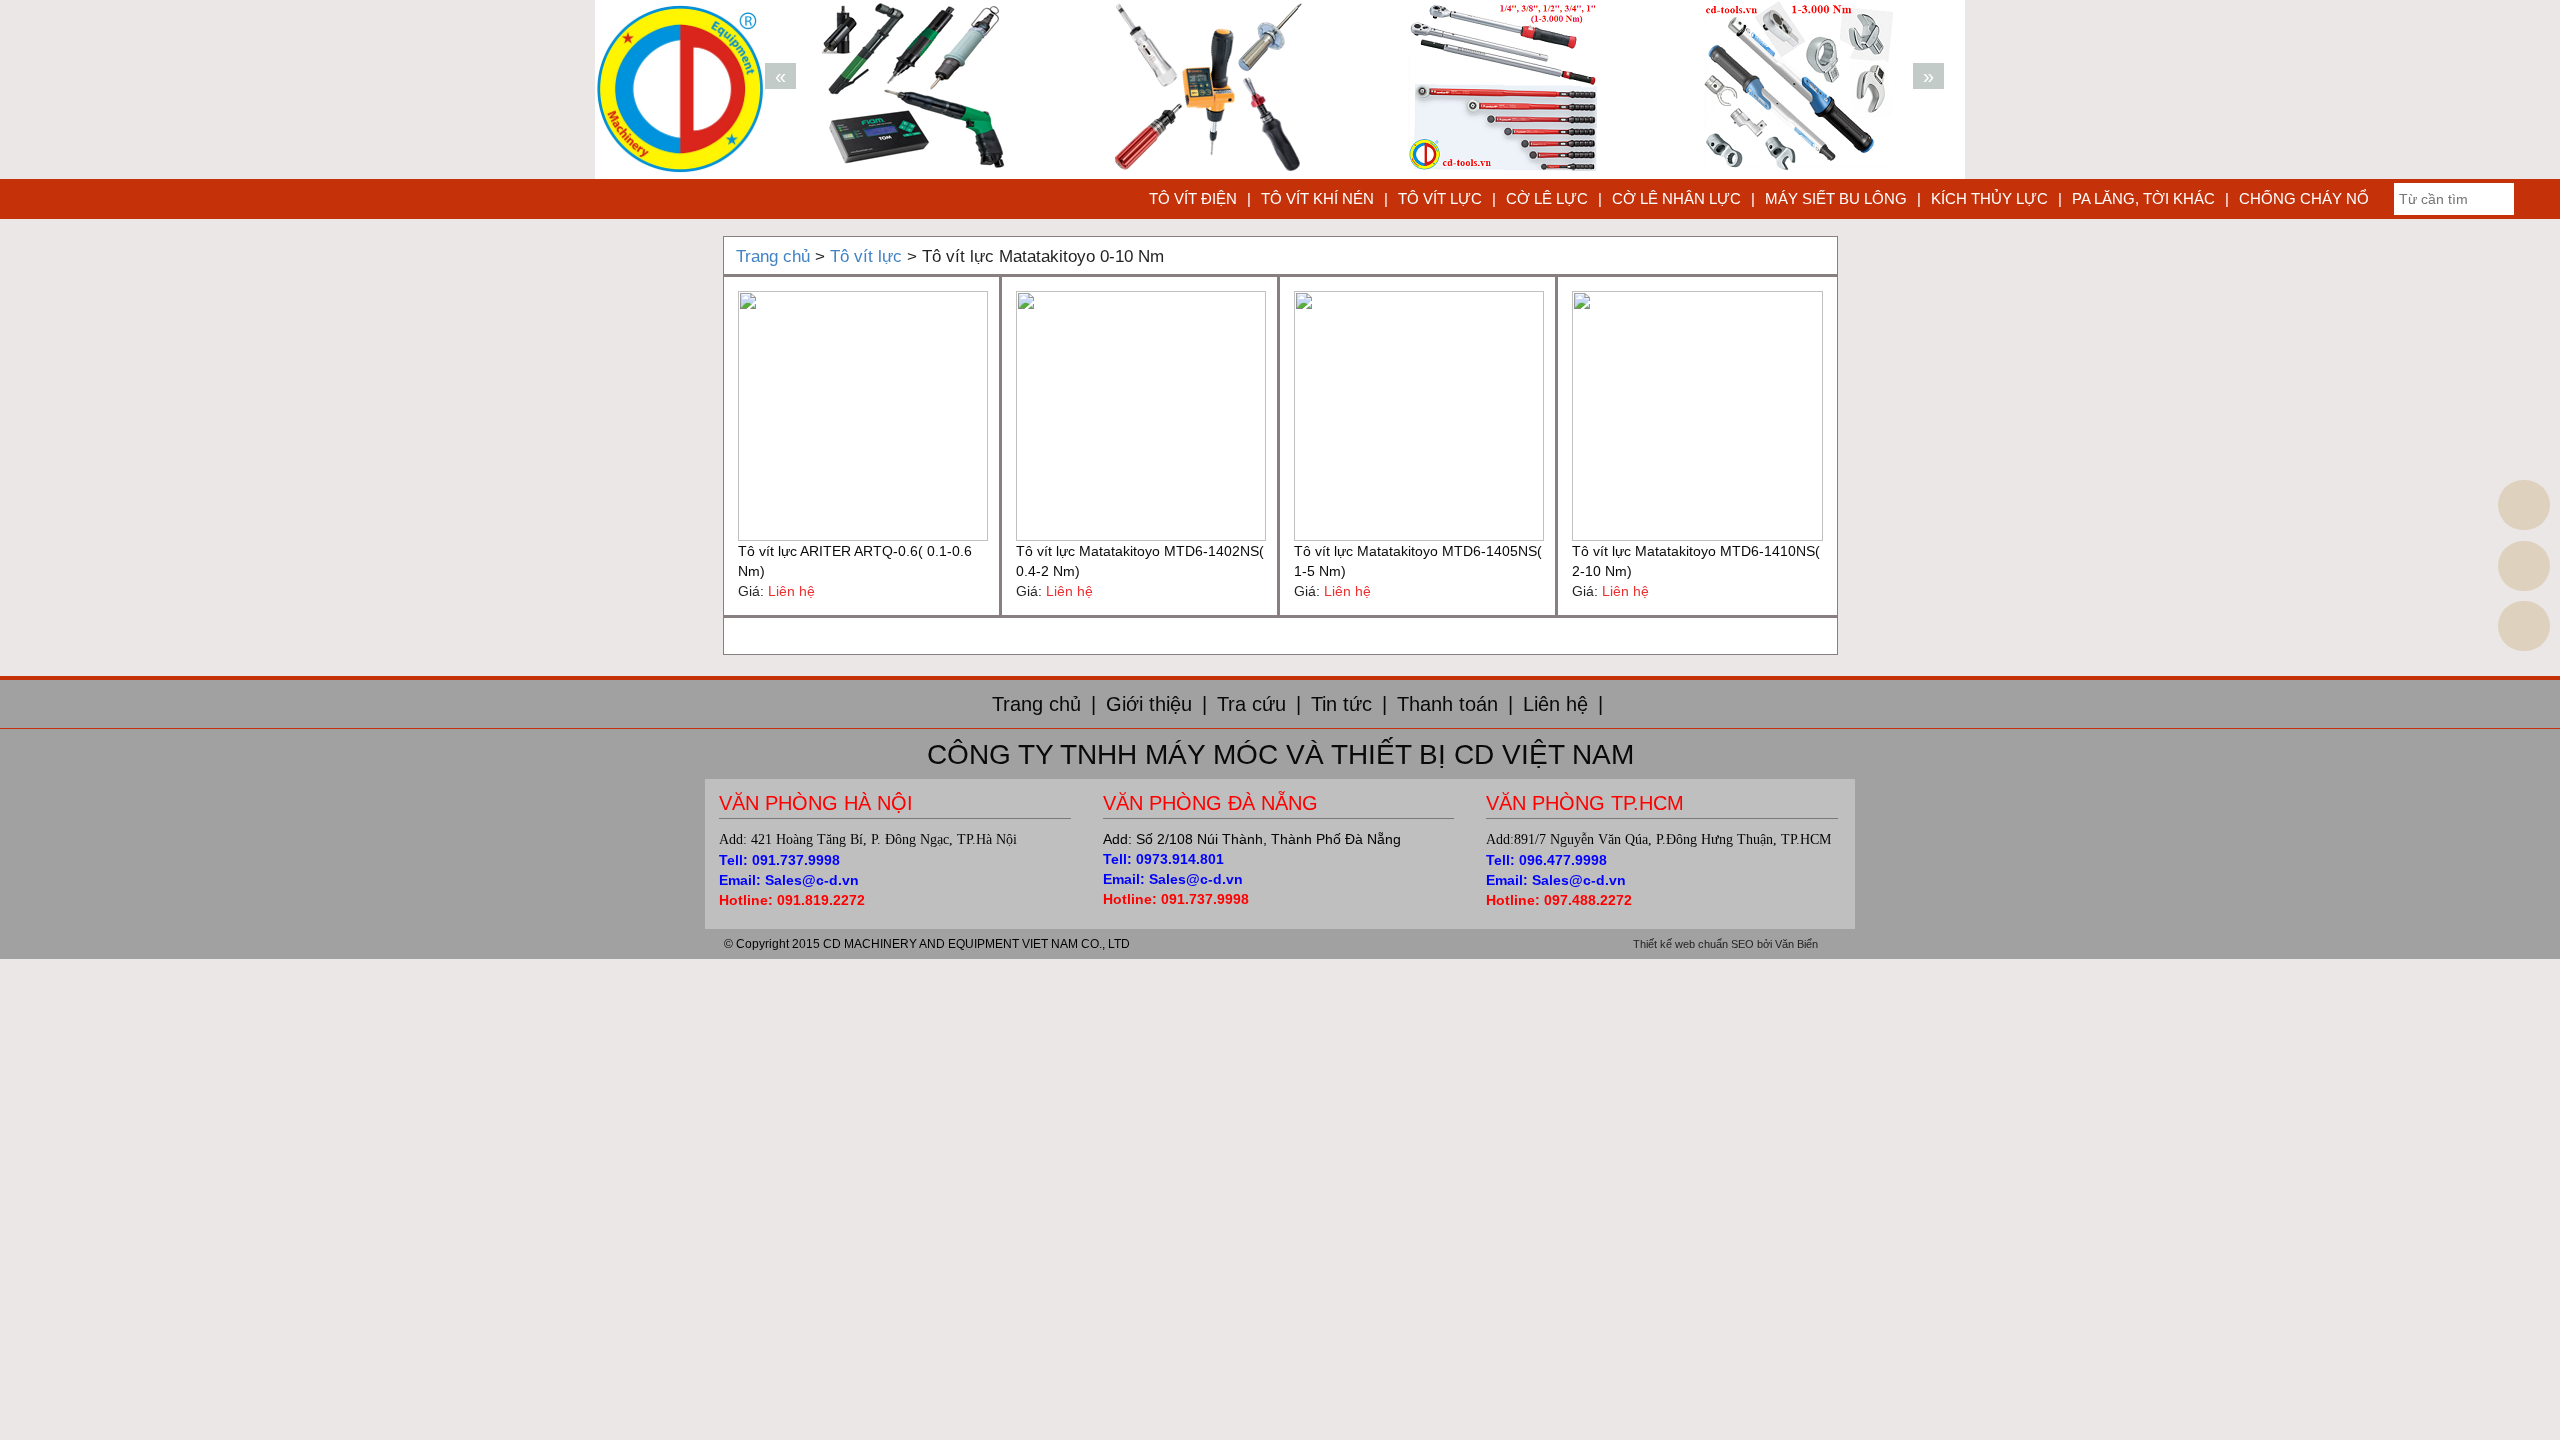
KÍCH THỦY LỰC (1989, 198)
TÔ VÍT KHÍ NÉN (1317, 198)
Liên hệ (1563, 704)
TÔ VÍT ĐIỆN (1193, 198)
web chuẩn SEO (1714, 944)
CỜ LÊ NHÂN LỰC (1676, 198)
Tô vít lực (1440, 198)
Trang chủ (1044, 704)
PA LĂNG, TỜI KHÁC (2143, 198)
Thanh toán (1455, 704)
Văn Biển (1796, 944)
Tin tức (1349, 704)
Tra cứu (1259, 704)
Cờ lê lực (1547, 198)
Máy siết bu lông (1836, 198)
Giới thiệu (1156, 704)
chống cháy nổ (2304, 198)
